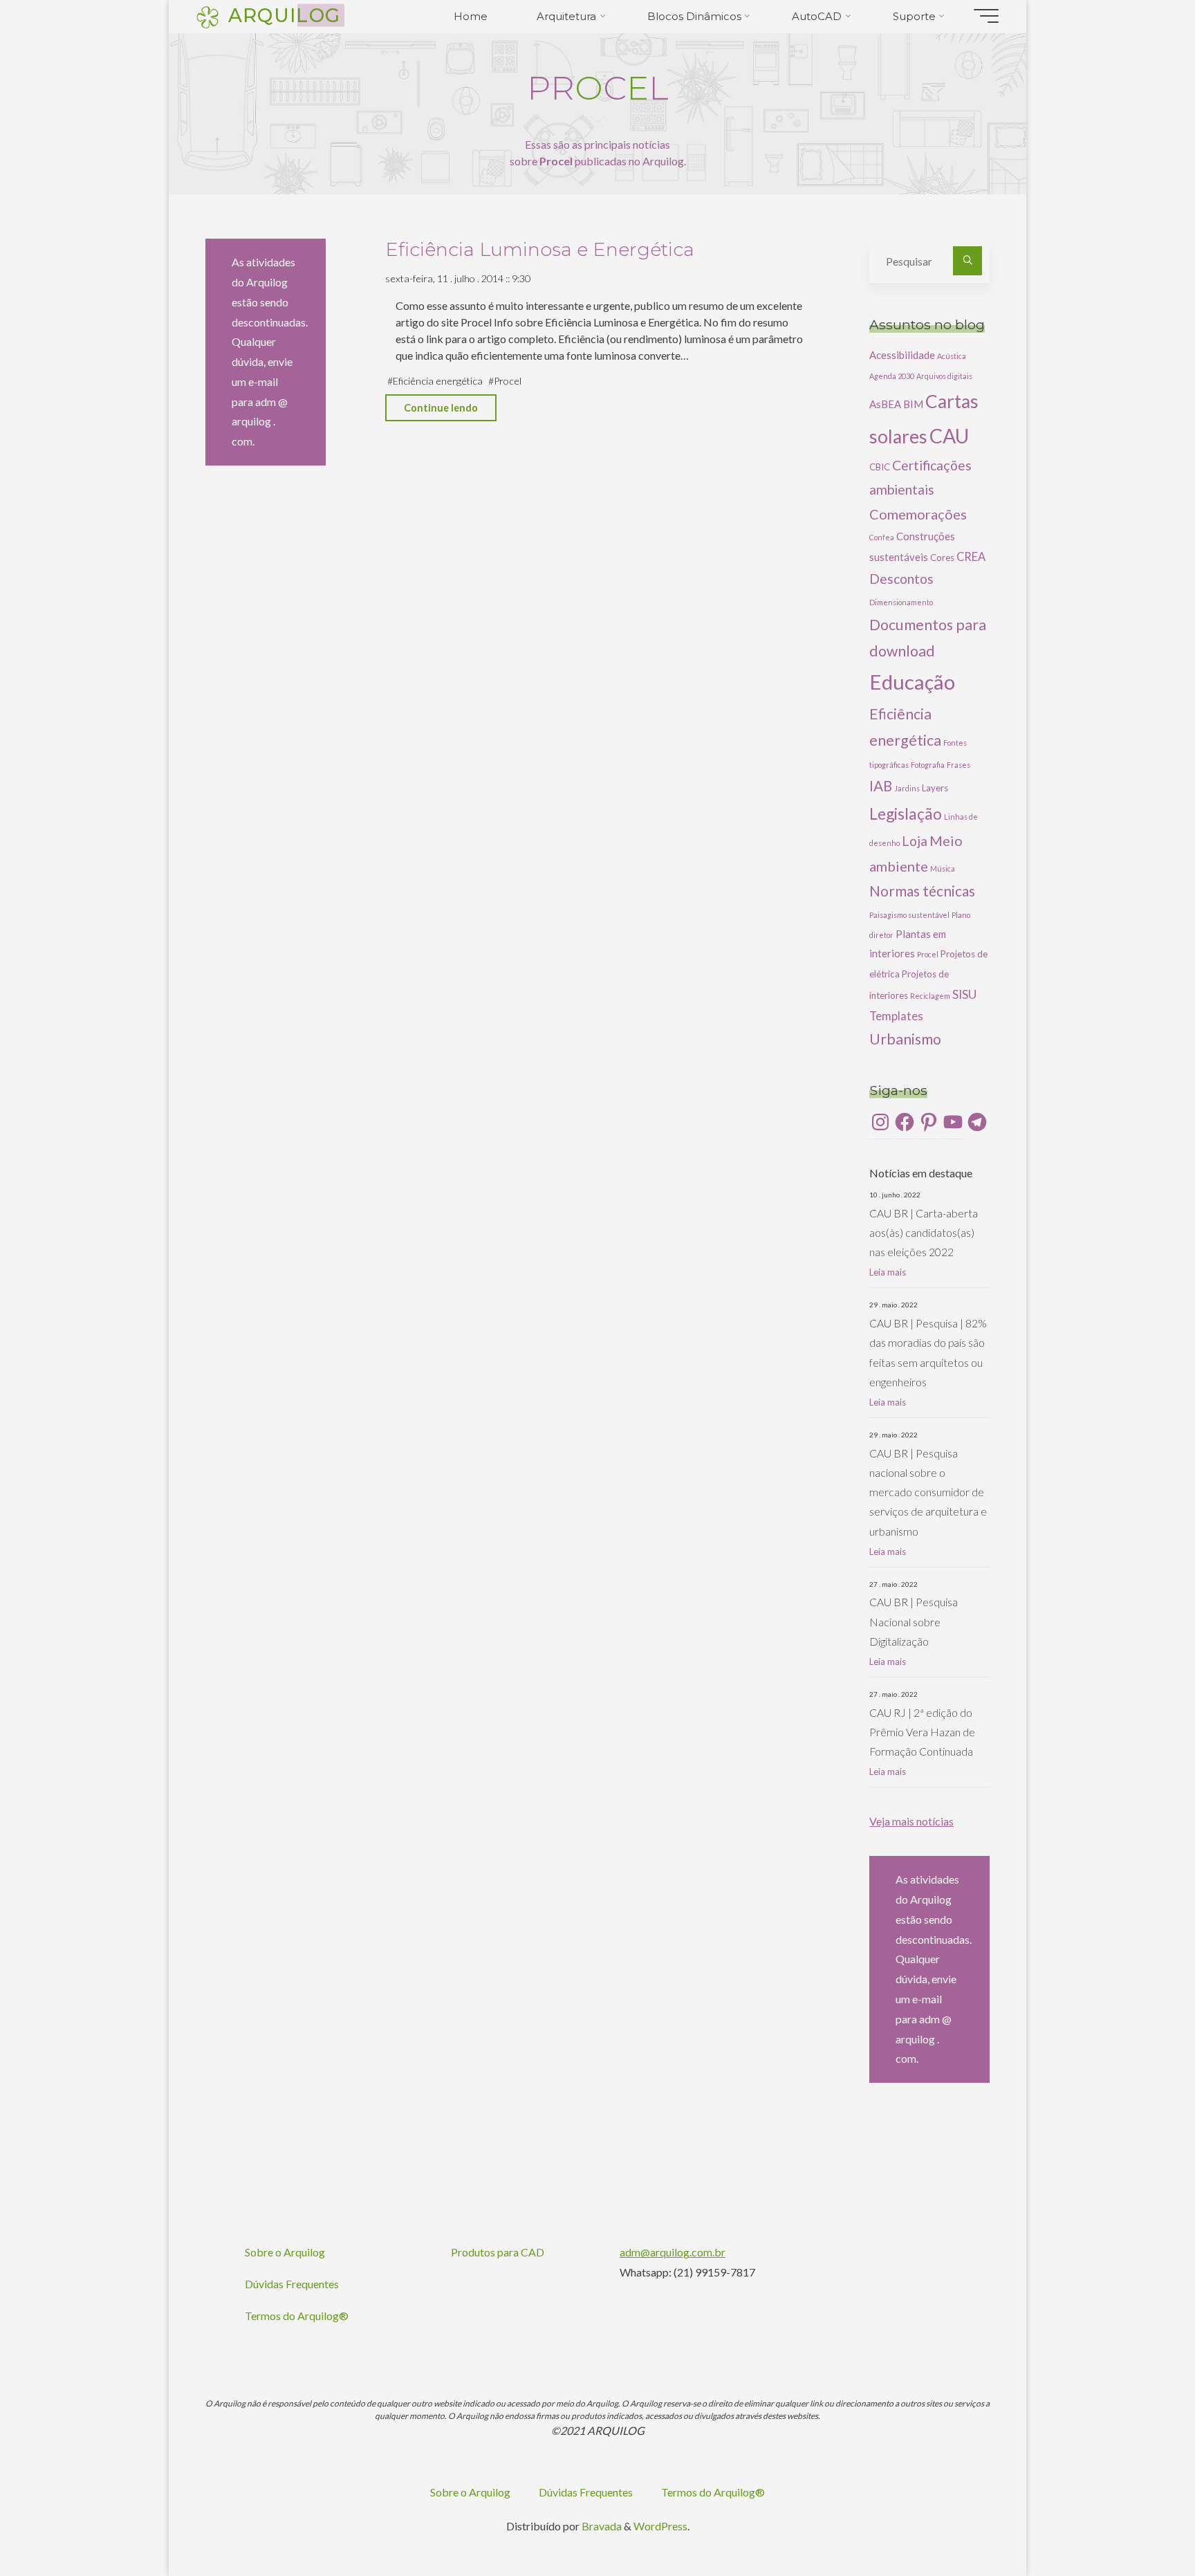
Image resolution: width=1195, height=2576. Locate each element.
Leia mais (888, 1272)
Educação (912, 682)
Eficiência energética (438, 381)
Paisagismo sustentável (909, 915)
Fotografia (928, 765)
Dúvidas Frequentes (292, 2284)
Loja (915, 841)
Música (943, 868)
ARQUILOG (285, 15)
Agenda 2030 (892, 376)
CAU (949, 436)
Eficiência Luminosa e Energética (540, 249)
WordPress (660, 2526)
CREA (971, 556)
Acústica (952, 356)
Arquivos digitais (944, 376)
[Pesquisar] (967, 261)
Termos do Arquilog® (297, 2316)
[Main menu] (986, 16)
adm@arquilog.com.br (673, 2252)
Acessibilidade (902, 355)
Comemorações (918, 514)
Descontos (901, 579)
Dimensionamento (901, 602)
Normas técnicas (922, 891)
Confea (882, 537)
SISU (964, 994)
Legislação (906, 813)
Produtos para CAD (498, 2252)
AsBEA (885, 404)
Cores (942, 558)
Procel (508, 381)
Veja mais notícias (911, 1821)
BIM (913, 404)
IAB (881, 786)
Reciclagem (930, 996)
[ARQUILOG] (207, 16)
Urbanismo (905, 1039)
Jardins (907, 788)
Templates (896, 1016)
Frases (958, 765)
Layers (935, 788)
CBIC (880, 467)
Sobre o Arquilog (285, 2252)
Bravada (601, 2526)
